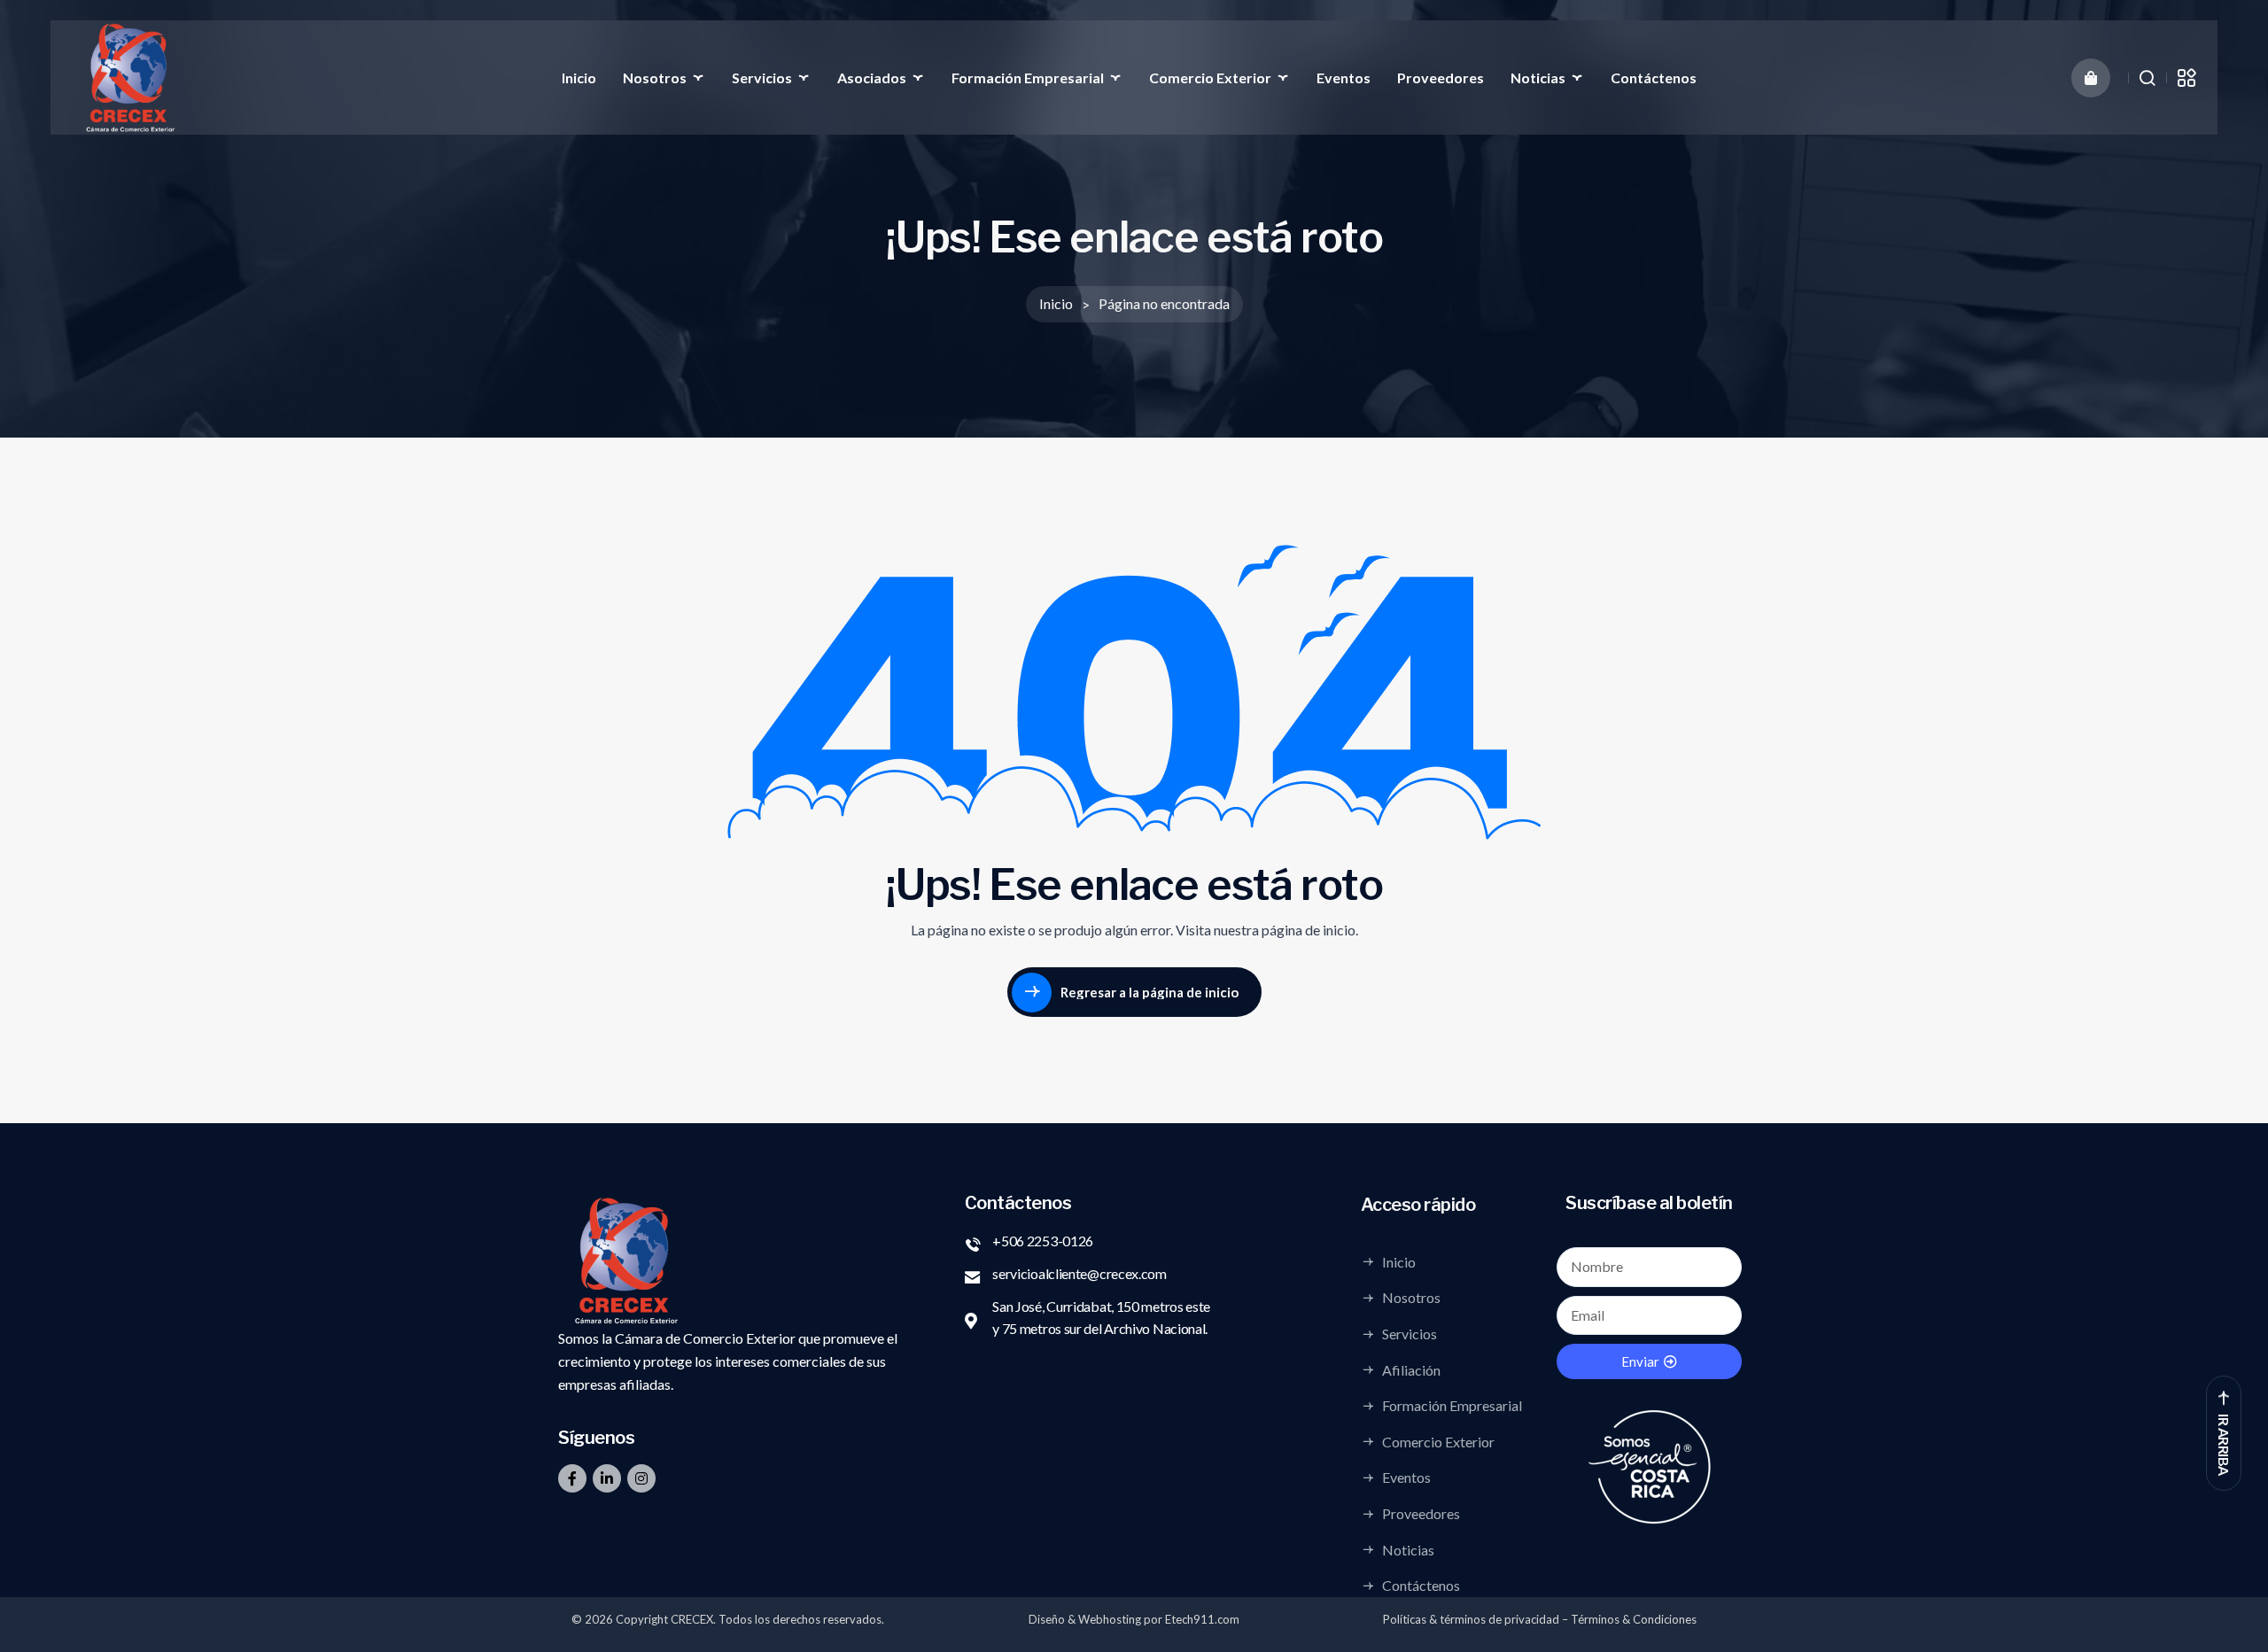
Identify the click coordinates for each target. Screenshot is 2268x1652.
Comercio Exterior (1210, 78)
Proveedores (1441, 78)
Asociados (872, 78)
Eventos (1344, 78)
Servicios (762, 78)
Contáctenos (1654, 78)
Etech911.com (1202, 1619)
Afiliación (1411, 1369)
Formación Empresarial (1028, 78)
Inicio (579, 78)
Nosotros (655, 78)
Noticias (1538, 78)
